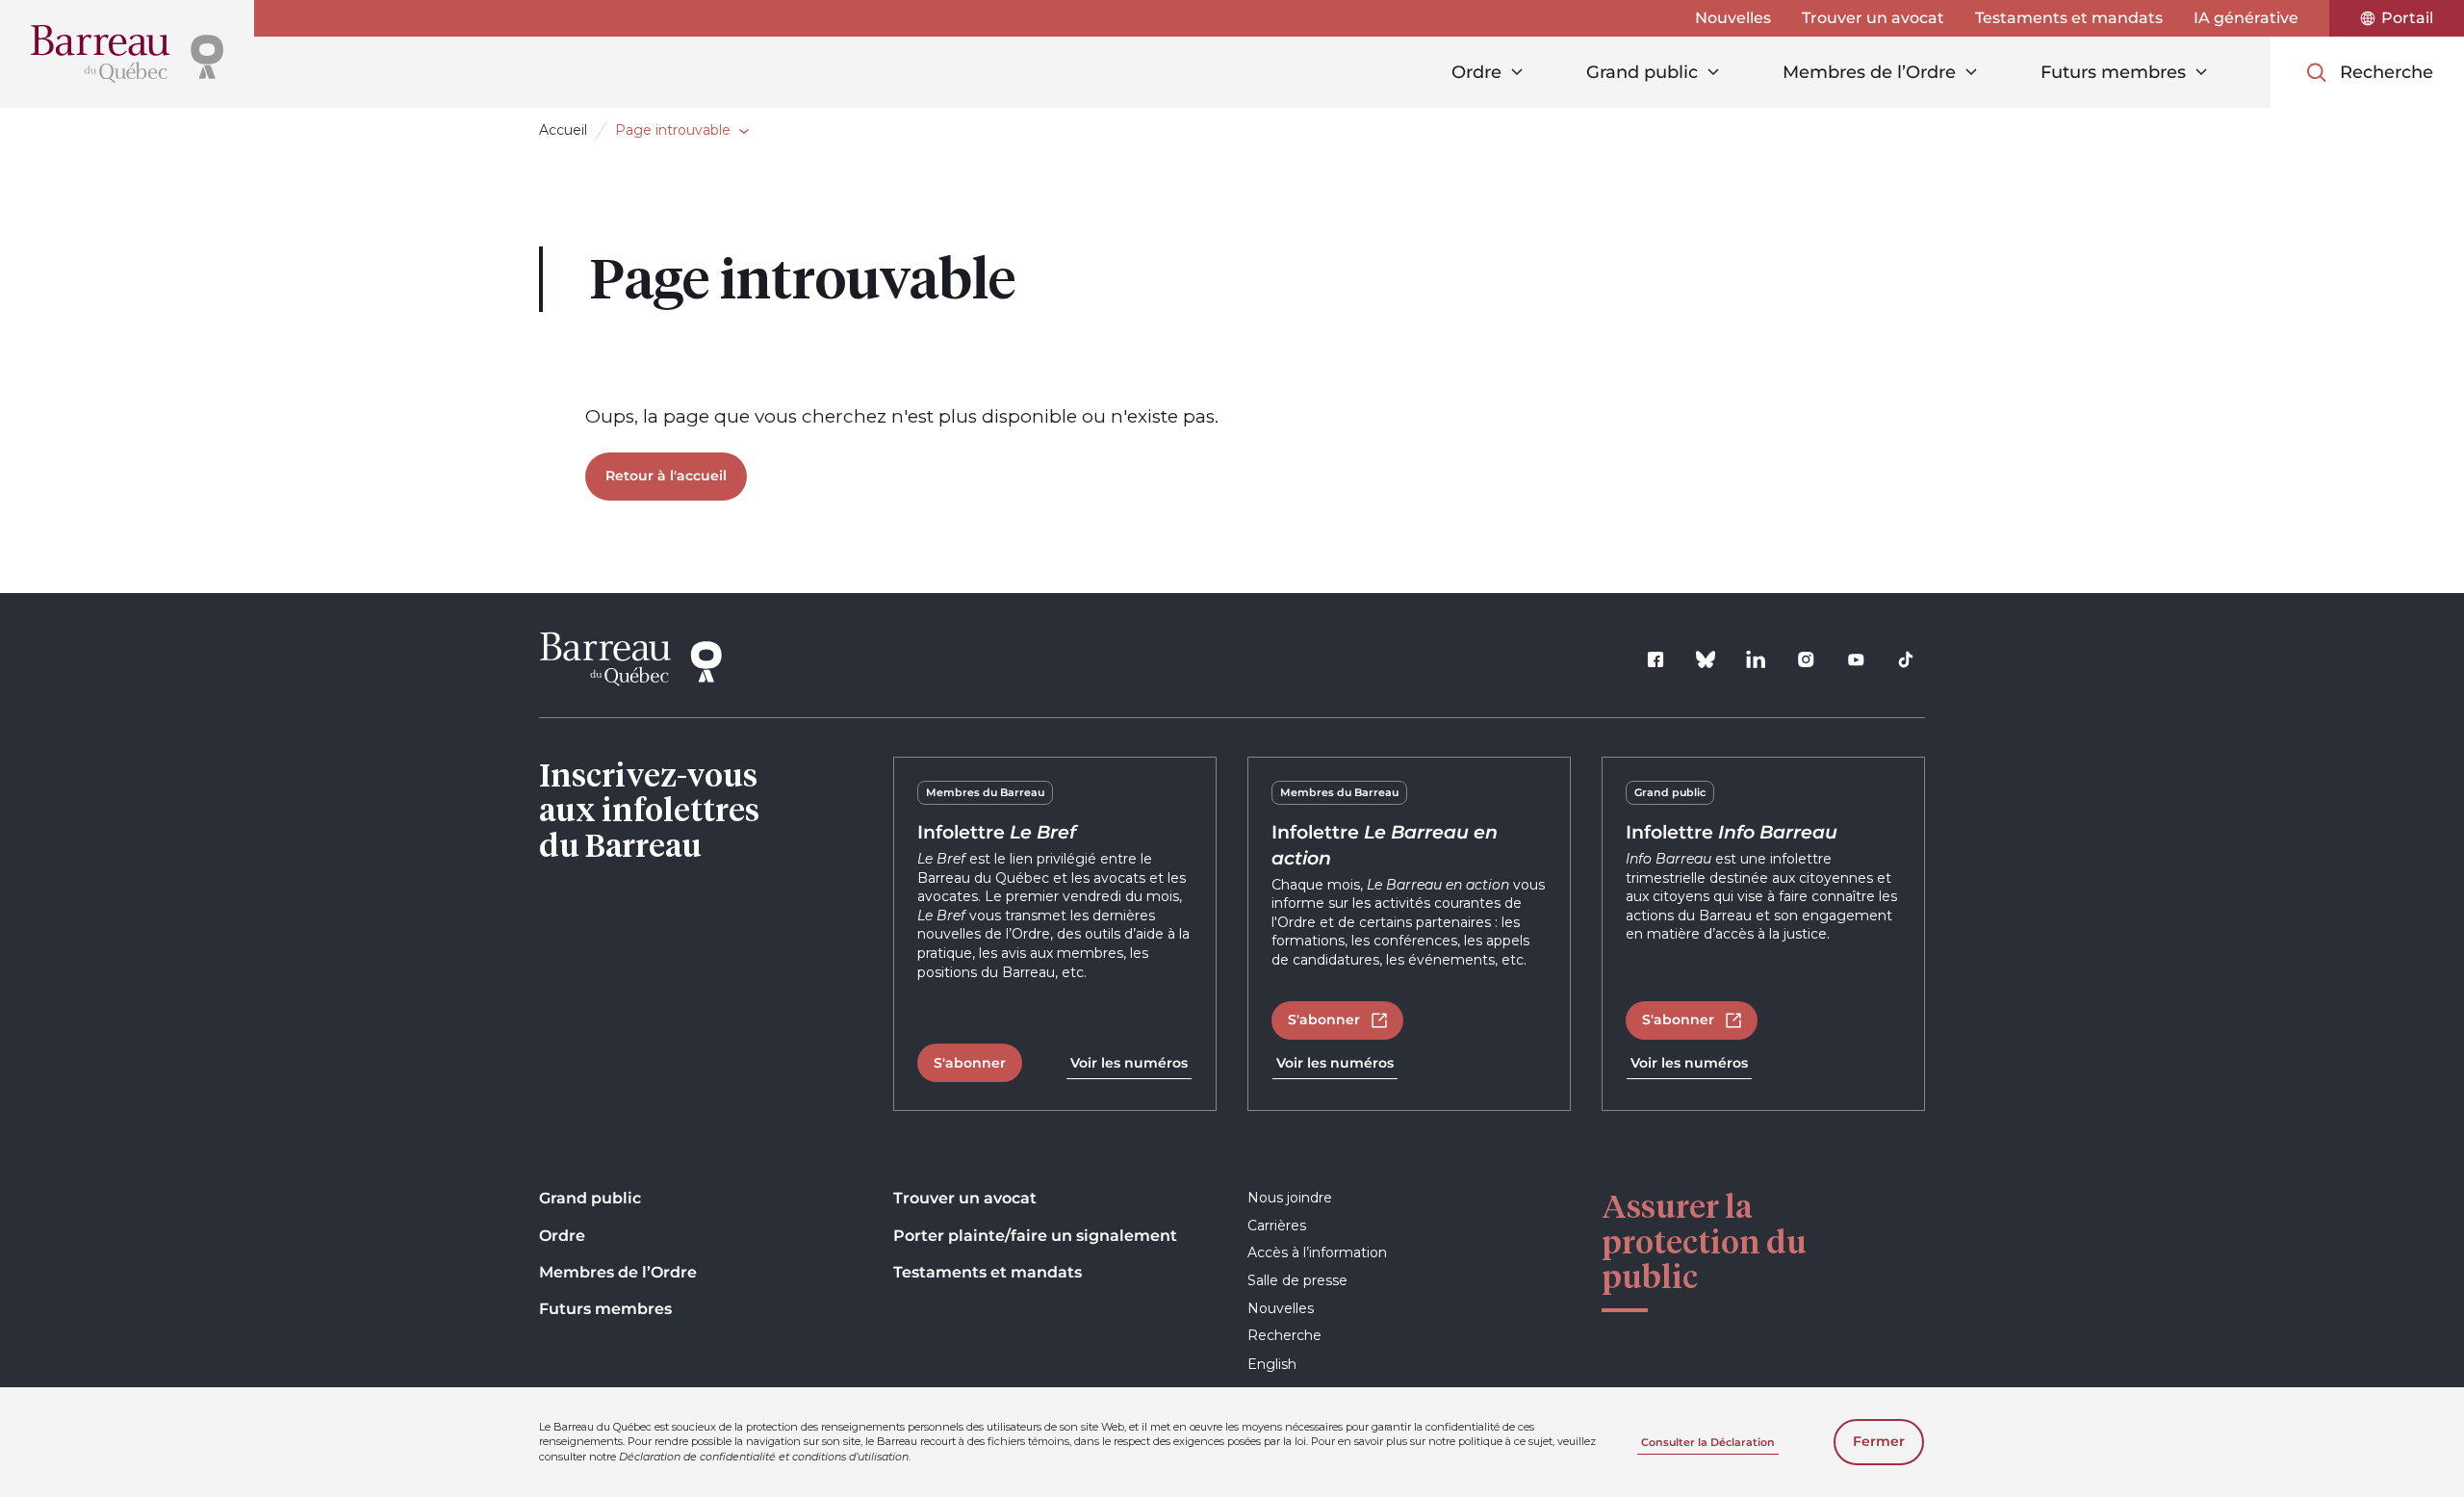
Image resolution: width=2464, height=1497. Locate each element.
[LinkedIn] (1756, 659)
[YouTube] (1856, 659)
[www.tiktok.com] (1906, 659)
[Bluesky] (1706, 659)
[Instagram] (1806, 659)
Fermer (1879, 1441)
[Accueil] (127, 54)
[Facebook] (1655, 659)
